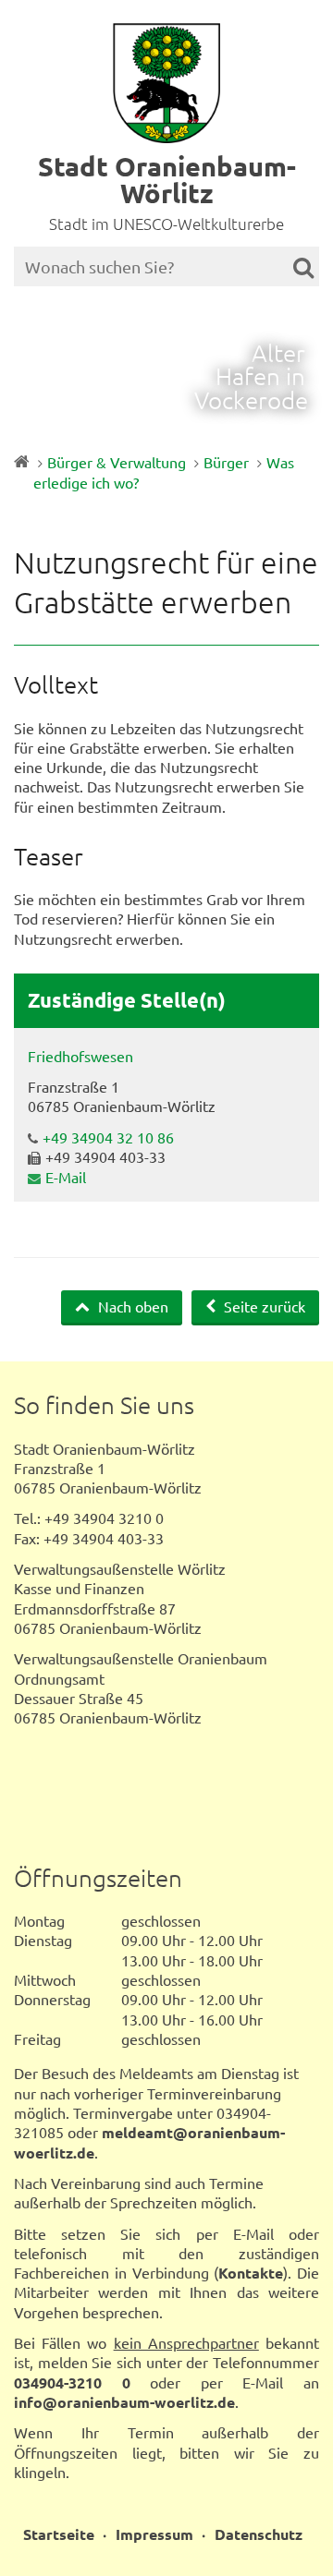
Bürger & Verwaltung (117, 462)
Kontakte (251, 2273)
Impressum (154, 2534)
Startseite (59, 2534)
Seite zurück (263, 1306)
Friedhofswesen (80, 1056)
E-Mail (66, 1177)
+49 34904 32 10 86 (108, 1137)
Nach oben (131, 1306)
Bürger (226, 462)
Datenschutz (259, 2534)
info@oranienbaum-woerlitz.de (124, 2402)
